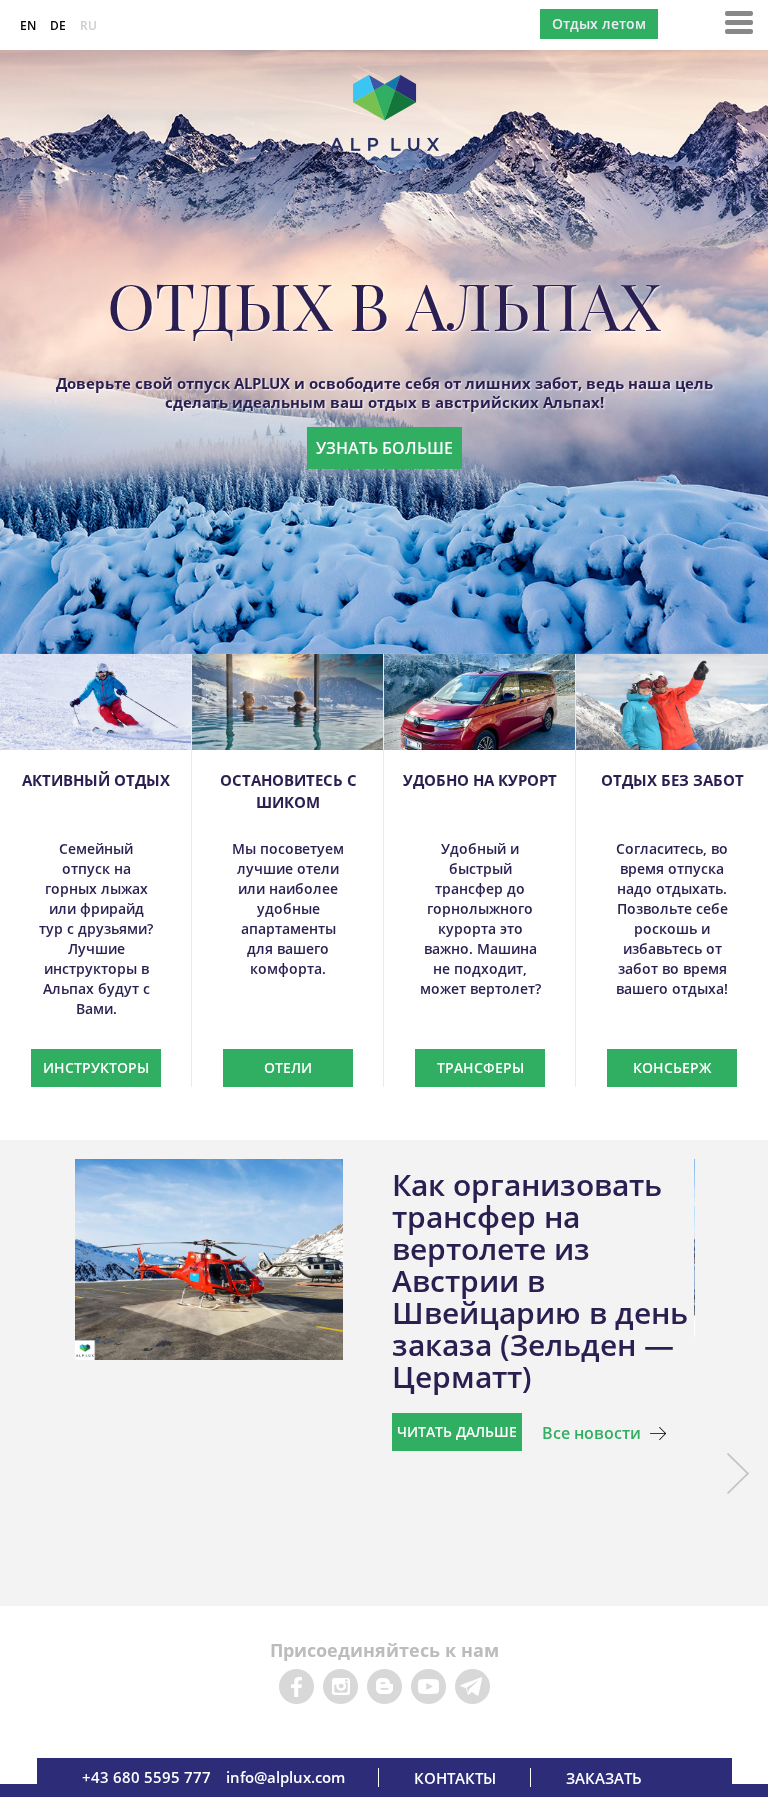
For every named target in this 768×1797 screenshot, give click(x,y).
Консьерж (672, 1067)
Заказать (604, 1778)
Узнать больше (384, 448)
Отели (288, 1067)
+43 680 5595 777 (146, 1777)
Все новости (591, 1433)
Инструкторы (96, 1067)
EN (28, 25)
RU (88, 25)
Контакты (455, 1778)
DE (58, 25)
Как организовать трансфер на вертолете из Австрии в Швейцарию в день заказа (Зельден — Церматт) (540, 1280)
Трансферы (480, 1067)
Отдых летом (599, 23)
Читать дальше (457, 1431)
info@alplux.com (285, 1777)
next (737, 1473)
